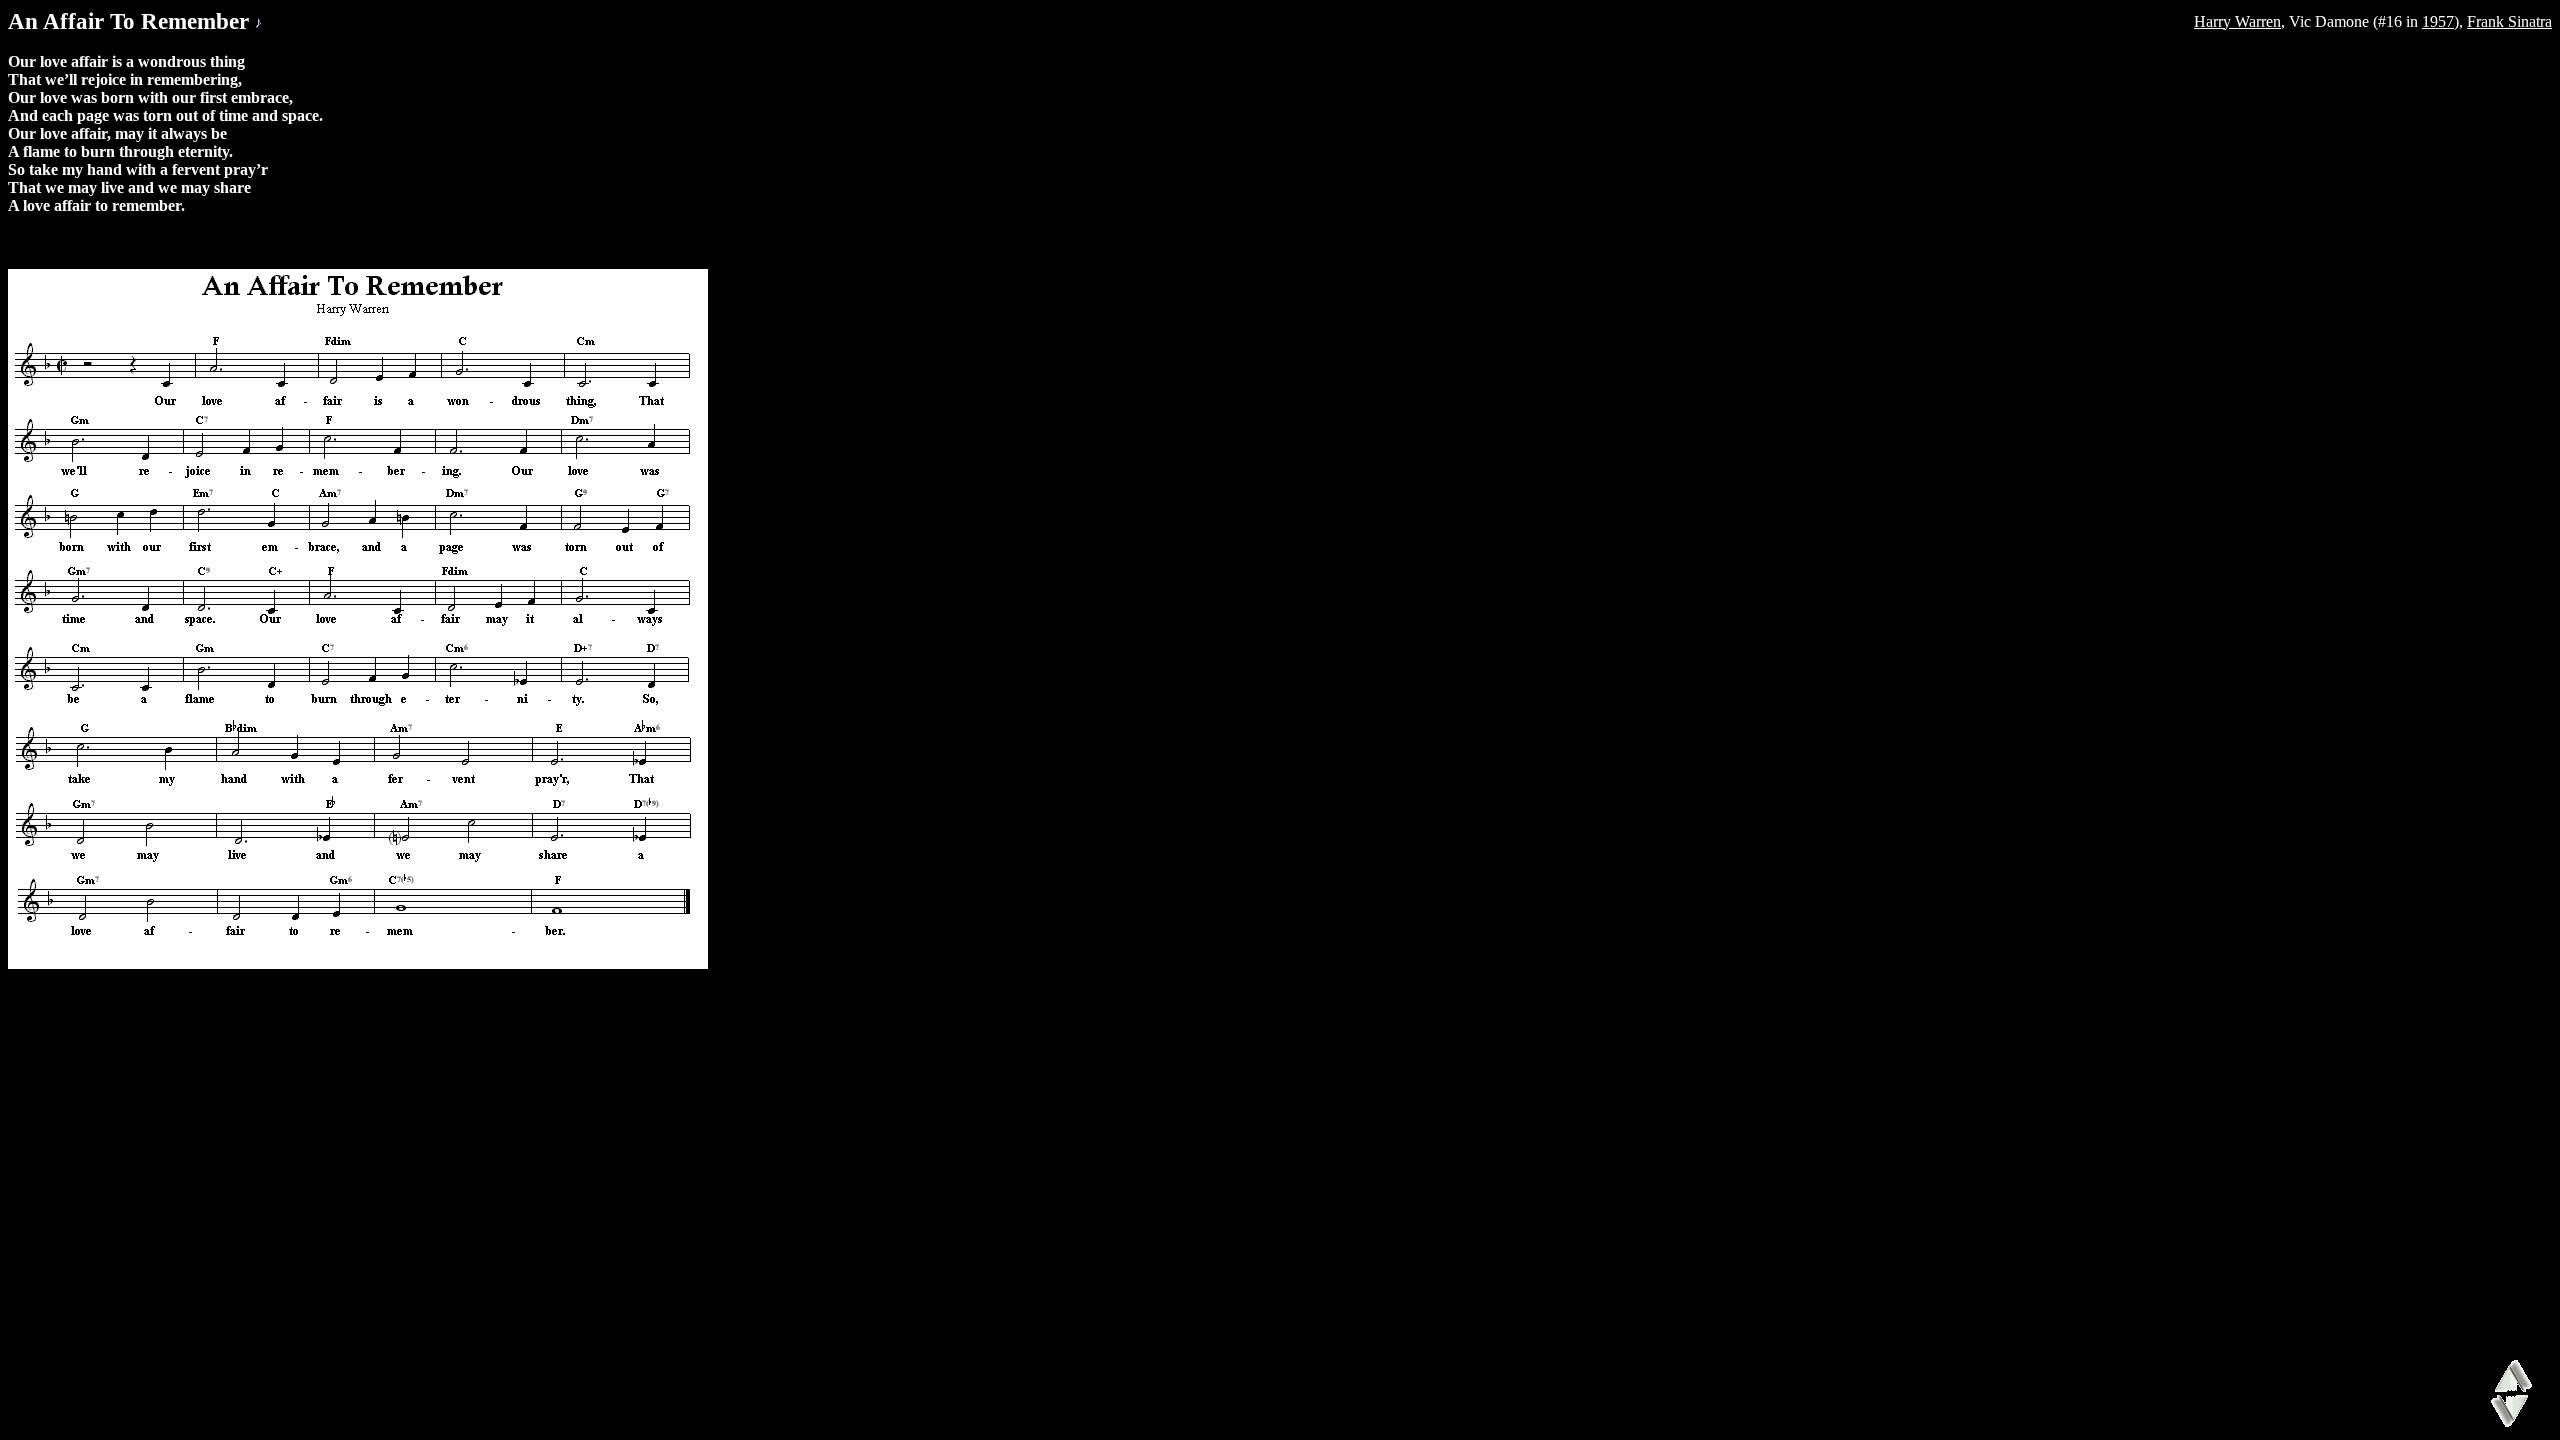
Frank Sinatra (2509, 21)
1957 (2438, 21)
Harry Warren (2237, 21)
